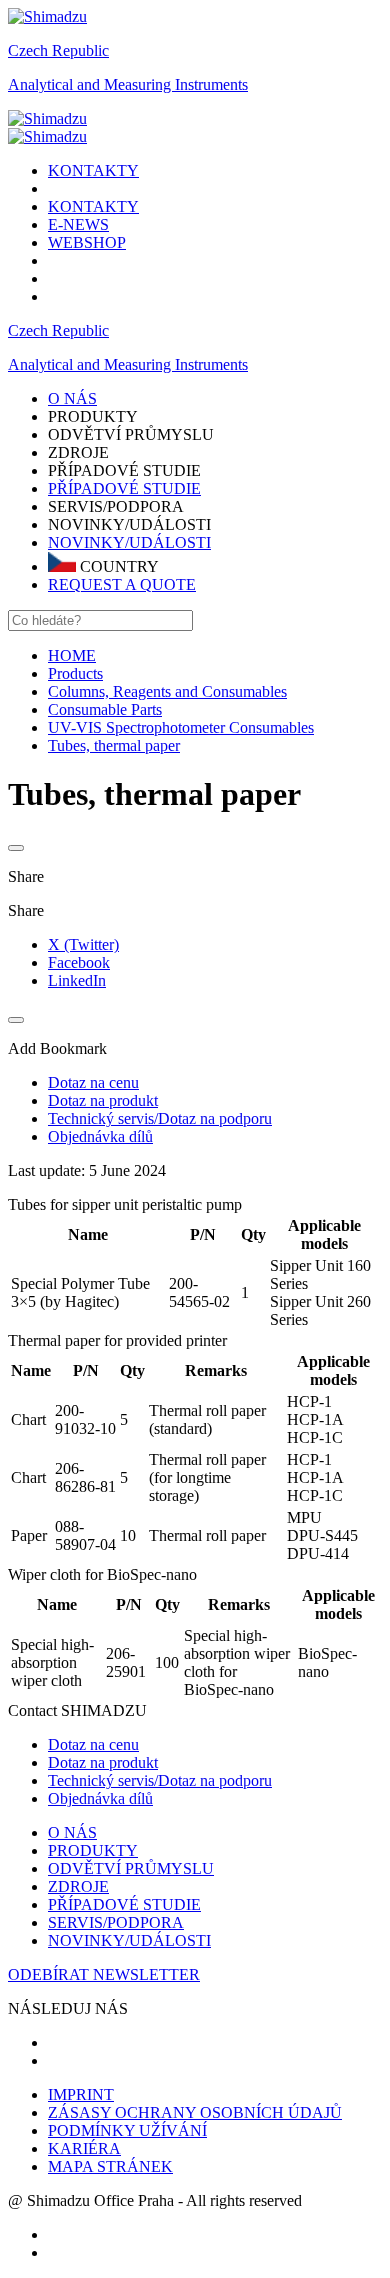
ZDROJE (78, 1886)
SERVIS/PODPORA (116, 1922)
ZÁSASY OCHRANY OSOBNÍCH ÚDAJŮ (195, 2112)
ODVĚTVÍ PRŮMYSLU (131, 1868)
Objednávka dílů (100, 1798)
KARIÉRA (84, 2148)
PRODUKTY (93, 1850)
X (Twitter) (83, 944)
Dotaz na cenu (93, 1744)
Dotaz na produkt (103, 1762)
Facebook (79, 962)
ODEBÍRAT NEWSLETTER (104, 1974)
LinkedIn (77, 980)
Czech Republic (58, 50)
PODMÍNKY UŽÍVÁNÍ (127, 2130)
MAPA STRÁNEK (110, 2166)
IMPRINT (81, 2094)
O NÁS (72, 1832)
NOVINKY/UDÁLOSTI (129, 542)
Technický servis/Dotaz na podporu (160, 1780)
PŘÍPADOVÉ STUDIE (124, 488)
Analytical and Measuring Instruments (128, 84)
